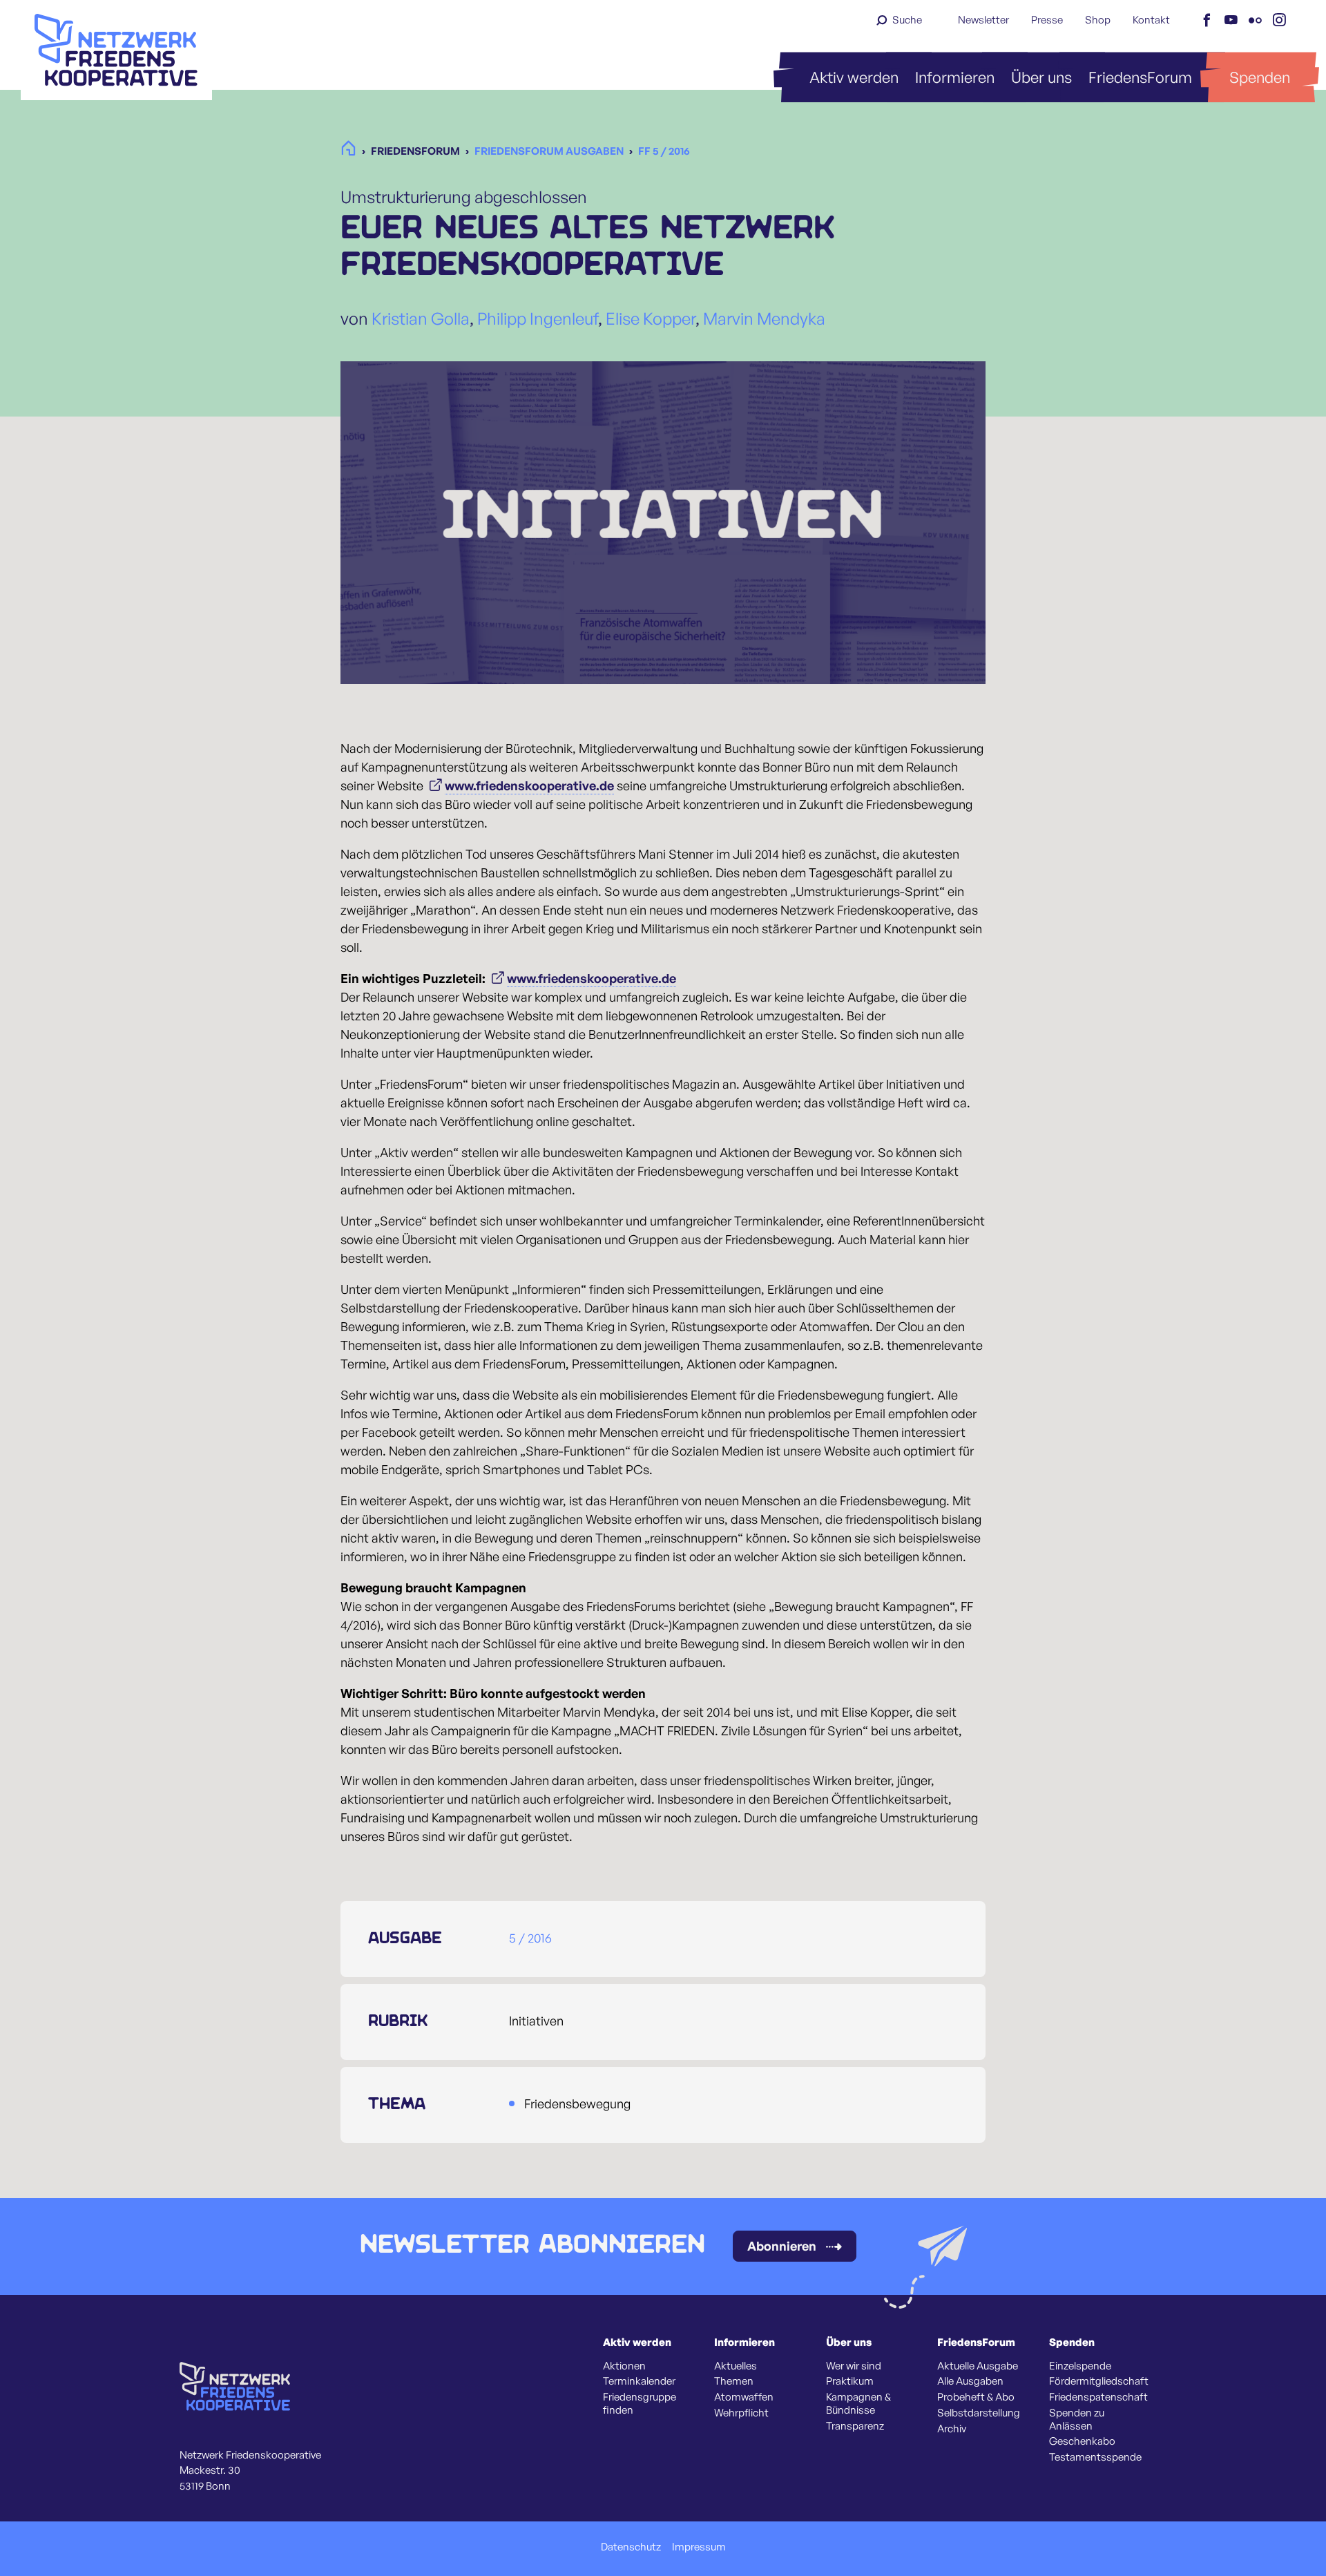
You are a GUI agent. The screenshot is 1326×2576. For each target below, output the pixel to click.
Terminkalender (639, 2381)
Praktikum (850, 2381)
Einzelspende (1080, 2366)
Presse (1047, 20)
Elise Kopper (651, 318)
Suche (907, 20)
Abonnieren (782, 2246)
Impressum (699, 2547)
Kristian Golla (421, 318)
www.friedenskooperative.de (529, 785)
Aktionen (624, 2366)
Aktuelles (736, 2366)
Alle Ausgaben (970, 2381)
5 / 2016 (530, 1938)
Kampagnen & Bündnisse (858, 2404)
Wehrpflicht (741, 2413)
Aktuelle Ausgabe (978, 2366)
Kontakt (1151, 20)
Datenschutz (631, 2547)
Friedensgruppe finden (640, 2404)
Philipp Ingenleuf (538, 318)
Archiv (952, 2429)
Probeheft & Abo (976, 2397)
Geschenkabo (1082, 2441)
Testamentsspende (1095, 2457)
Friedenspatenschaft (1098, 2397)
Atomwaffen (744, 2397)
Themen (734, 2381)
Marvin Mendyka (764, 318)
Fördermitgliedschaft (1099, 2381)
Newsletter (983, 20)
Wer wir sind (854, 2366)
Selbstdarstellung (979, 2413)
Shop (1098, 20)
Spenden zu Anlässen (1077, 2420)
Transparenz (855, 2426)
